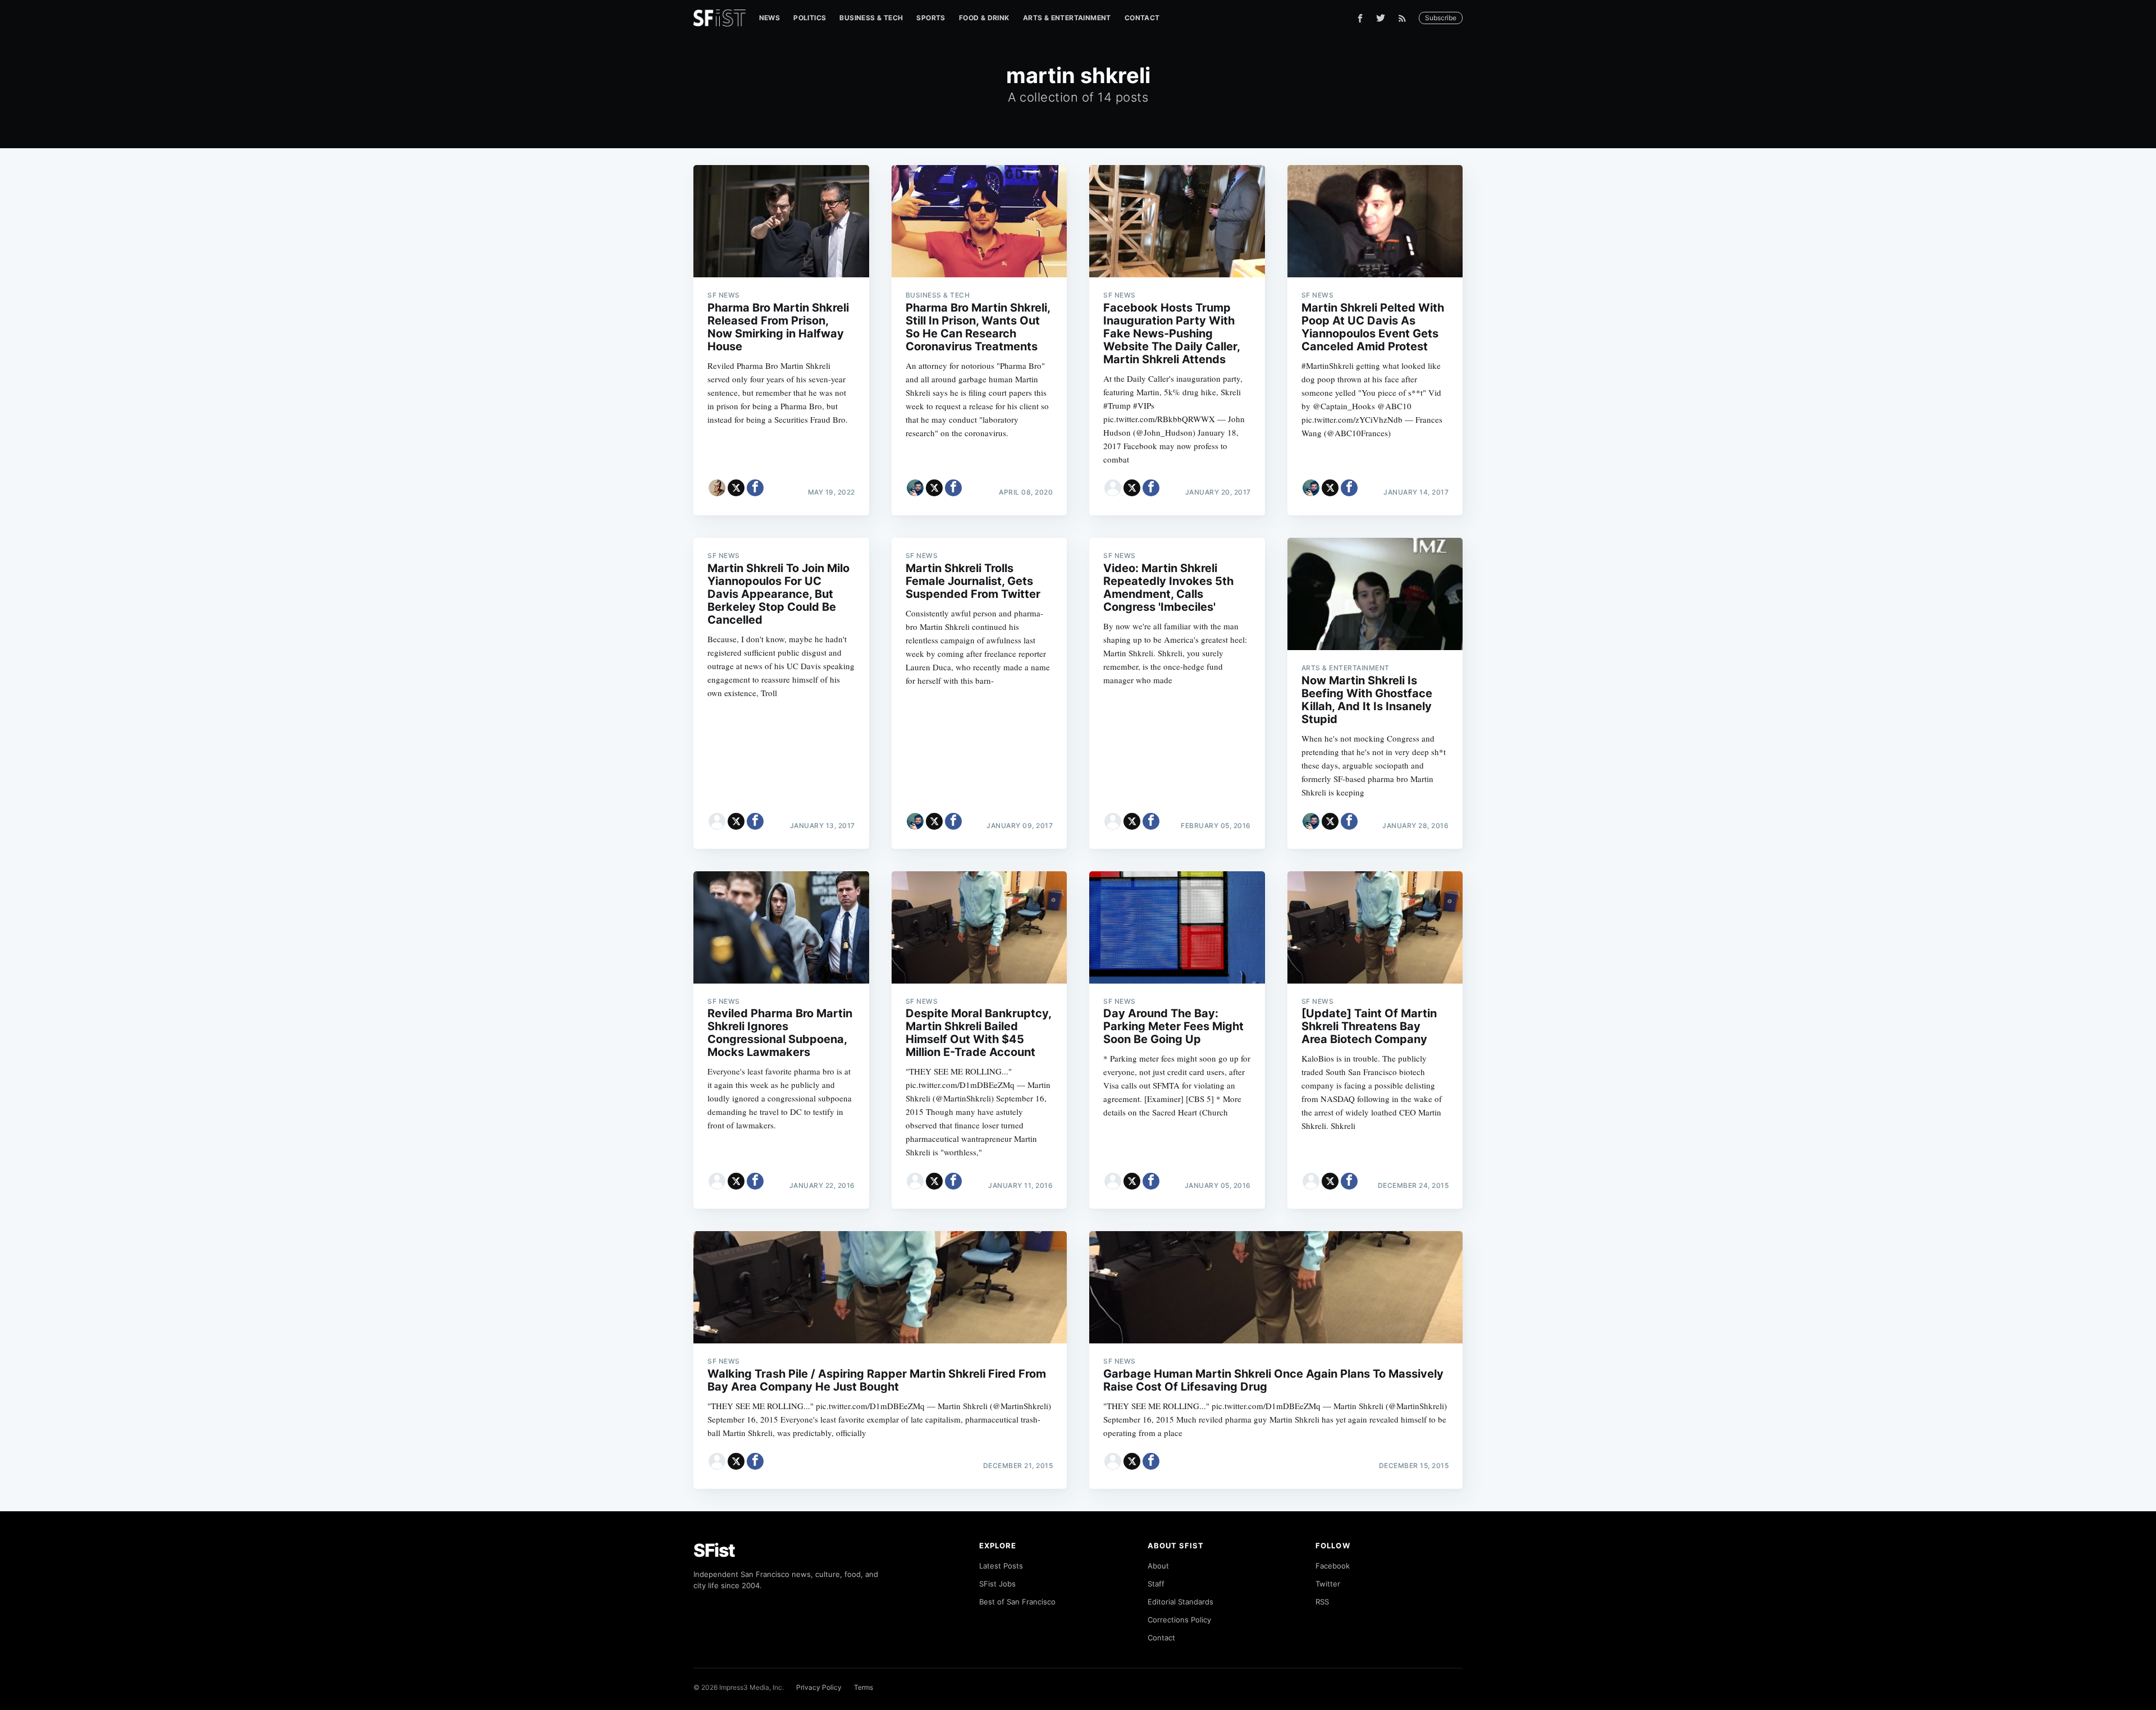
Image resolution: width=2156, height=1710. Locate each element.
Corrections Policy (1179, 1620)
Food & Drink (984, 18)
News (770, 18)
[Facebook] (1360, 18)
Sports (931, 18)
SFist (714, 1550)
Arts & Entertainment (1067, 18)
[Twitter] (1381, 18)
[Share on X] (736, 488)
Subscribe (1441, 18)
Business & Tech (871, 18)
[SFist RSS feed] (1405, 18)
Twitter (1328, 1584)
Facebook (1333, 1566)
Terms (864, 1687)
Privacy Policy (819, 1687)
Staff (1156, 1584)
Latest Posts (1001, 1566)
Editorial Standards (1180, 1602)
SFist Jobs (997, 1584)
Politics (810, 18)
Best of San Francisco (1017, 1602)
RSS (1322, 1602)
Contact (1142, 18)
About (1158, 1566)
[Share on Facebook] (755, 488)
